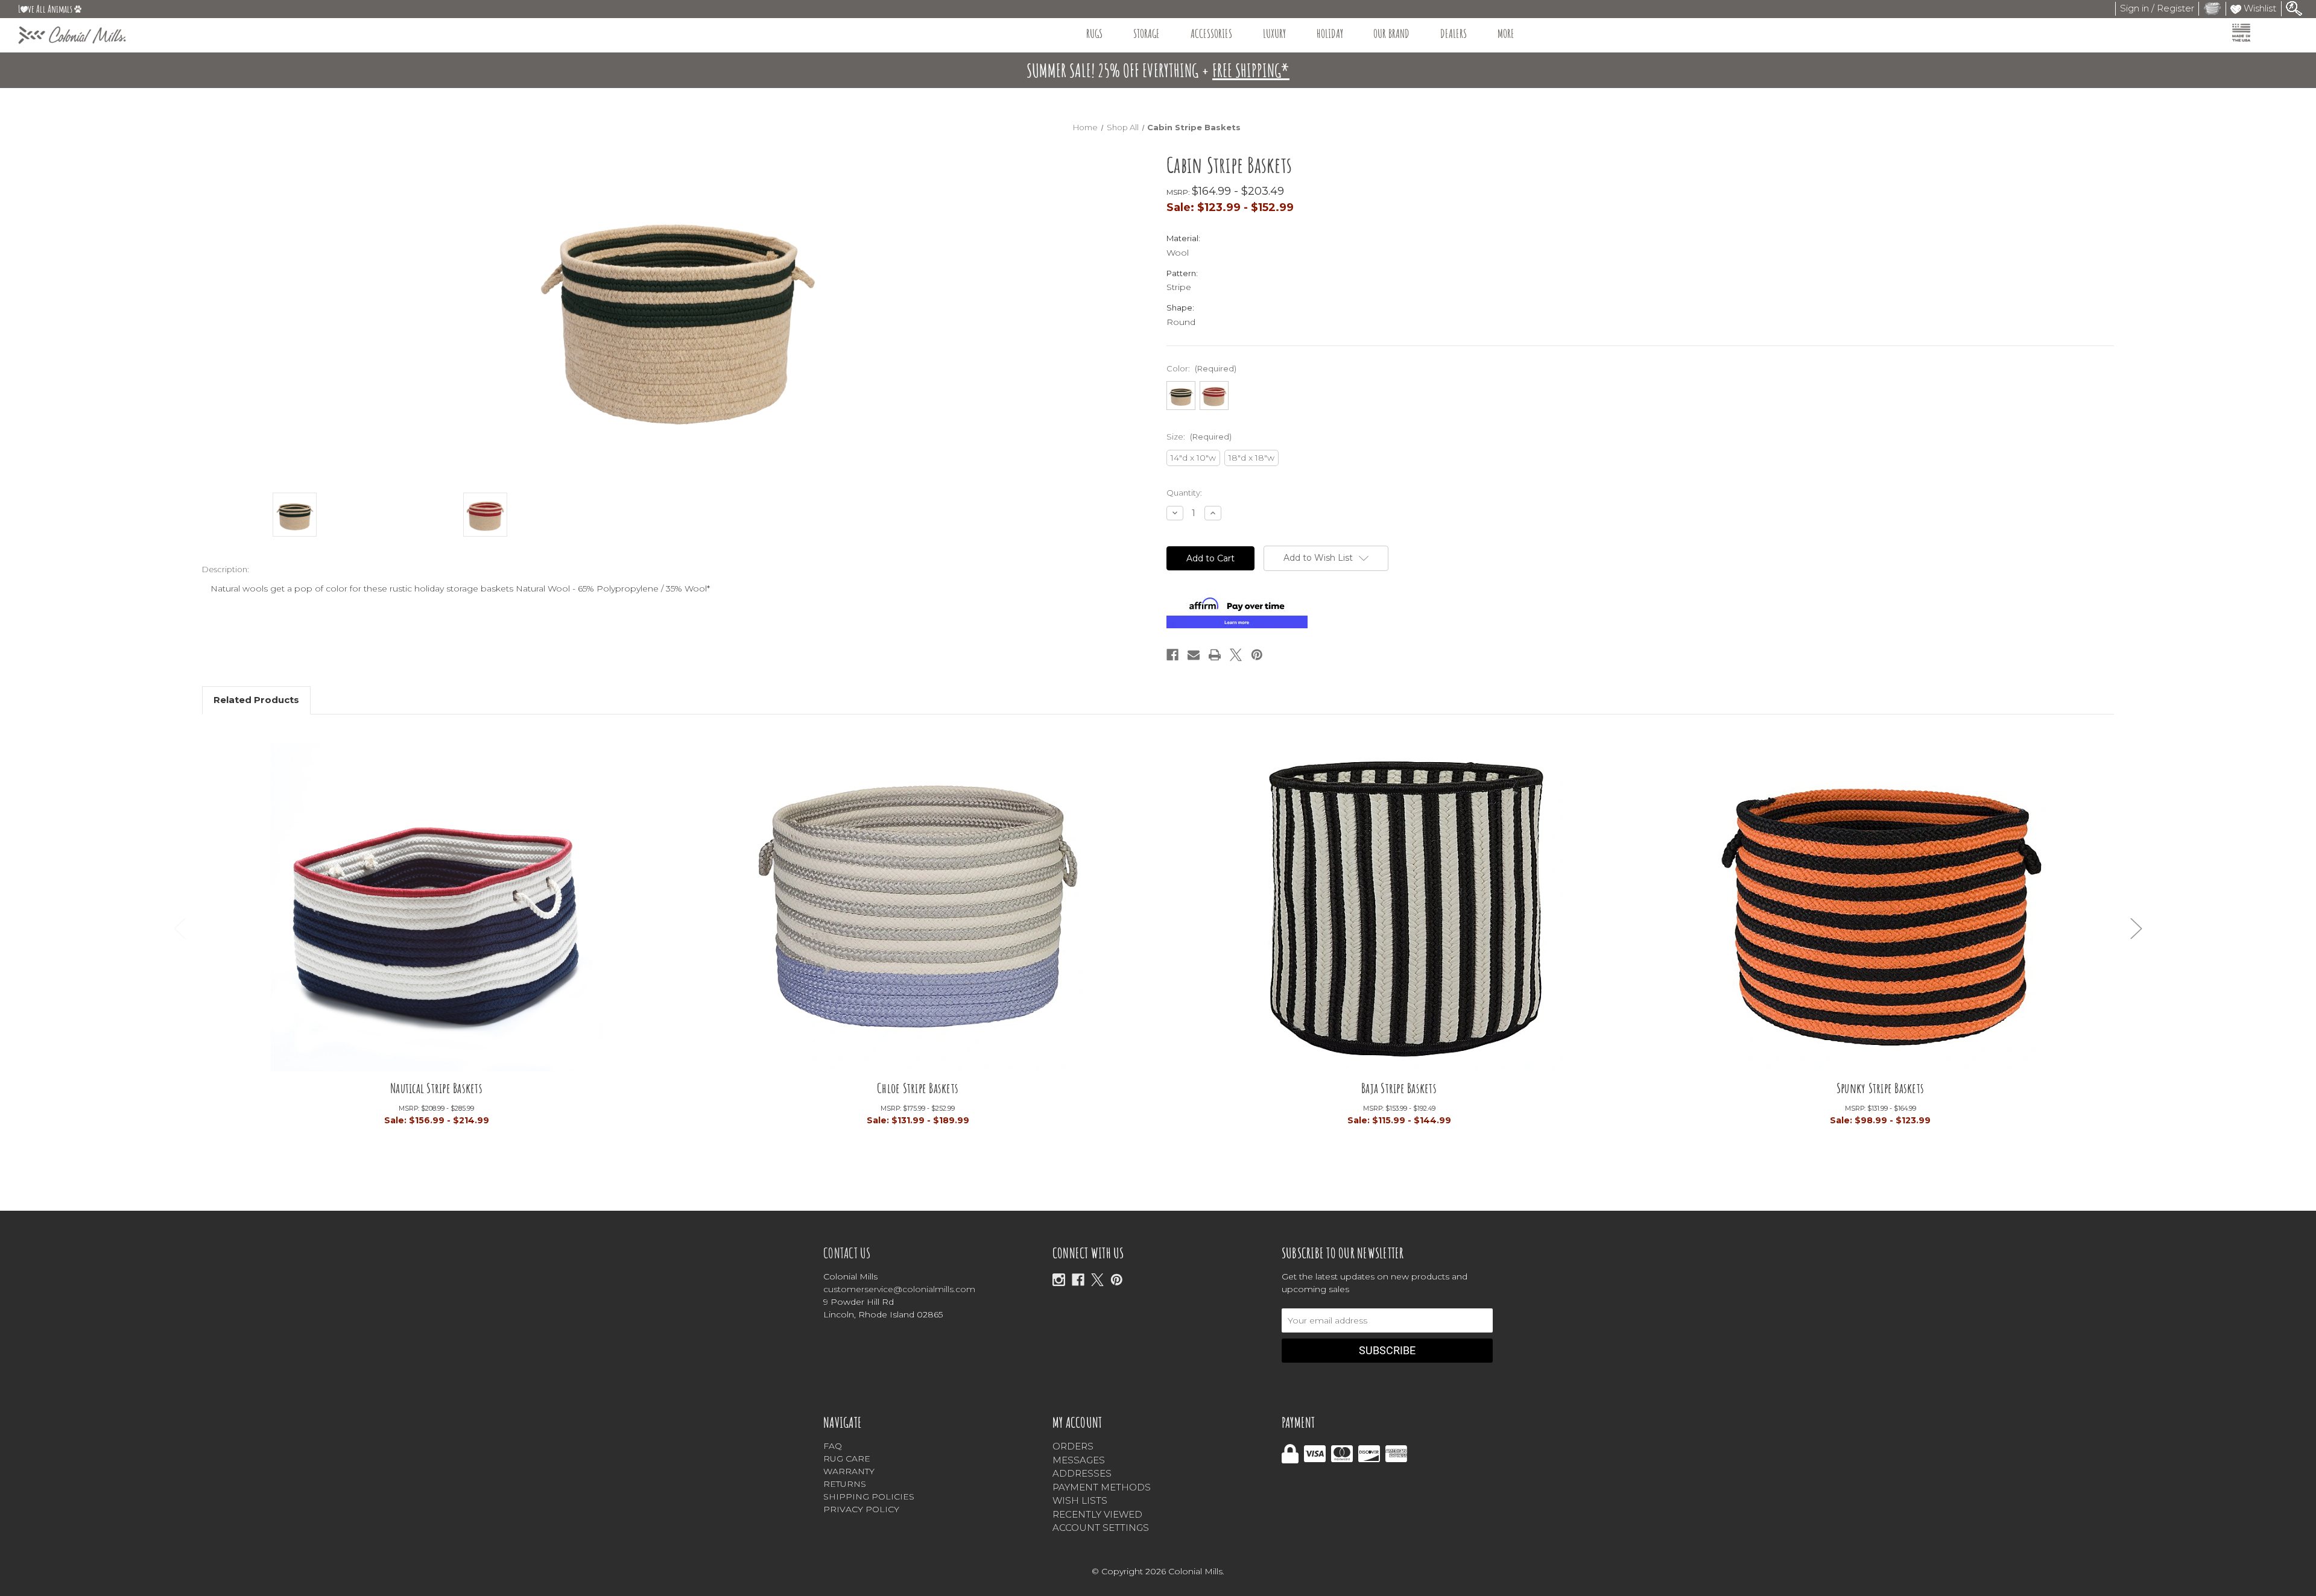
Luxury (1274, 33)
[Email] (1194, 655)
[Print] (1215, 655)
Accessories (1211, 33)
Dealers (1454, 33)
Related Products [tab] (256, 700)
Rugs (1094, 33)
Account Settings (1101, 1528)
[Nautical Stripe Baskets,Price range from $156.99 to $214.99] (437, 906)
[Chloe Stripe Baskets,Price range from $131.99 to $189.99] (918, 906)
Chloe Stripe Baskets (918, 1088)
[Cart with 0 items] (2212, 8)
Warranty (849, 1471)
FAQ (833, 1446)
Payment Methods (1102, 1487)
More (1506, 33)
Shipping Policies (869, 1497)
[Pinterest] (1257, 655)
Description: (226, 569)
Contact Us (847, 1253)
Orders (1073, 1446)
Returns (845, 1484)
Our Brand (1391, 33)
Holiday (1330, 33)
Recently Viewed (1097, 1514)
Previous (180, 928)
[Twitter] (1236, 655)
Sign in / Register (2157, 8)
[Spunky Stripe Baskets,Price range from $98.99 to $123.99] (1881, 906)
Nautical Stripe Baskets (436, 1088)
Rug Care (847, 1459)
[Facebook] (1172, 655)
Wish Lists (1080, 1500)
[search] (2294, 8)
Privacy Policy (861, 1509)
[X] (1097, 1280)
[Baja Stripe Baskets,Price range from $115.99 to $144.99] (1399, 906)
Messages (1079, 1460)
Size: (1199, 437)
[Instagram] (1059, 1280)
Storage (1147, 33)
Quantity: (1184, 493)
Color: (1201, 368)
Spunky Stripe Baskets (1880, 1088)
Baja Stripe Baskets (1399, 1088)
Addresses (1082, 1473)
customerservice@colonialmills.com (899, 1289)
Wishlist (2259, 8)
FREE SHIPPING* (1251, 70)
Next (2136, 928)
